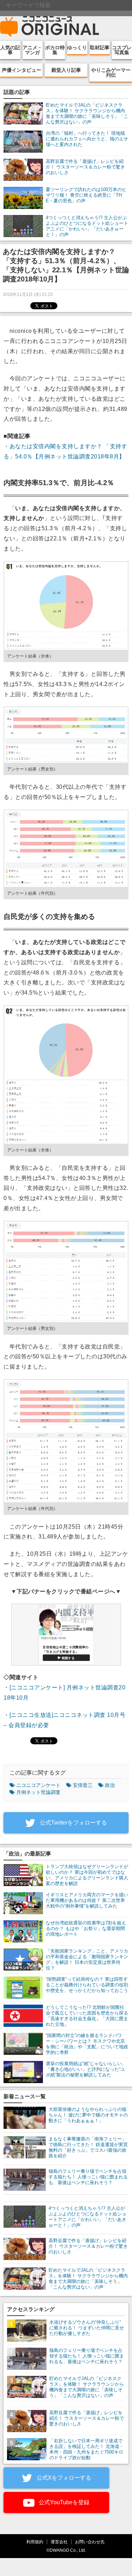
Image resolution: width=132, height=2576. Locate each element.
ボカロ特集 (55, 50)
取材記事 (100, 47)
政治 (110, 1785)
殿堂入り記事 (66, 70)
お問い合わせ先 (90, 2542)
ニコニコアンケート (38, 1785)
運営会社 (59, 2542)
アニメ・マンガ (32, 50)
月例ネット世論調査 (38, 1792)
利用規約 (35, 2542)
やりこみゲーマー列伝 (111, 72)
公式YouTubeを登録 (63, 2502)
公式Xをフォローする (63, 2478)
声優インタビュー (21, 70)
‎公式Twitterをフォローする (73, 1823)
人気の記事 (10, 50)
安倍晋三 (83, 1785)
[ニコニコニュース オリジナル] (50, 27)
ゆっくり (77, 47)
